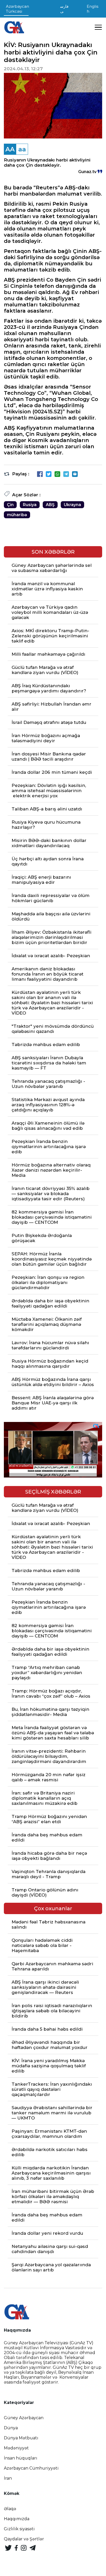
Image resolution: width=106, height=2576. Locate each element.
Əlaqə (10, 2509)
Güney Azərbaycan (24, 2418)
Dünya (11, 2428)
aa (22, 149)
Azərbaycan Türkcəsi (17, 9)
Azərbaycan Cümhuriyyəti (31, 2468)
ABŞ (50, 505)
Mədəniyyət (16, 2448)
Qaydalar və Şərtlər (24, 2539)
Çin (10, 505)
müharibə (17, 515)
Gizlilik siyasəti (19, 2529)
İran (8, 2478)
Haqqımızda (17, 2519)
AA (10, 149)
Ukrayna (72, 505)
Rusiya (30, 505)
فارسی (64, 9)
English (92, 9)
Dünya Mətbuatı (21, 2438)
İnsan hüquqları (21, 2458)
